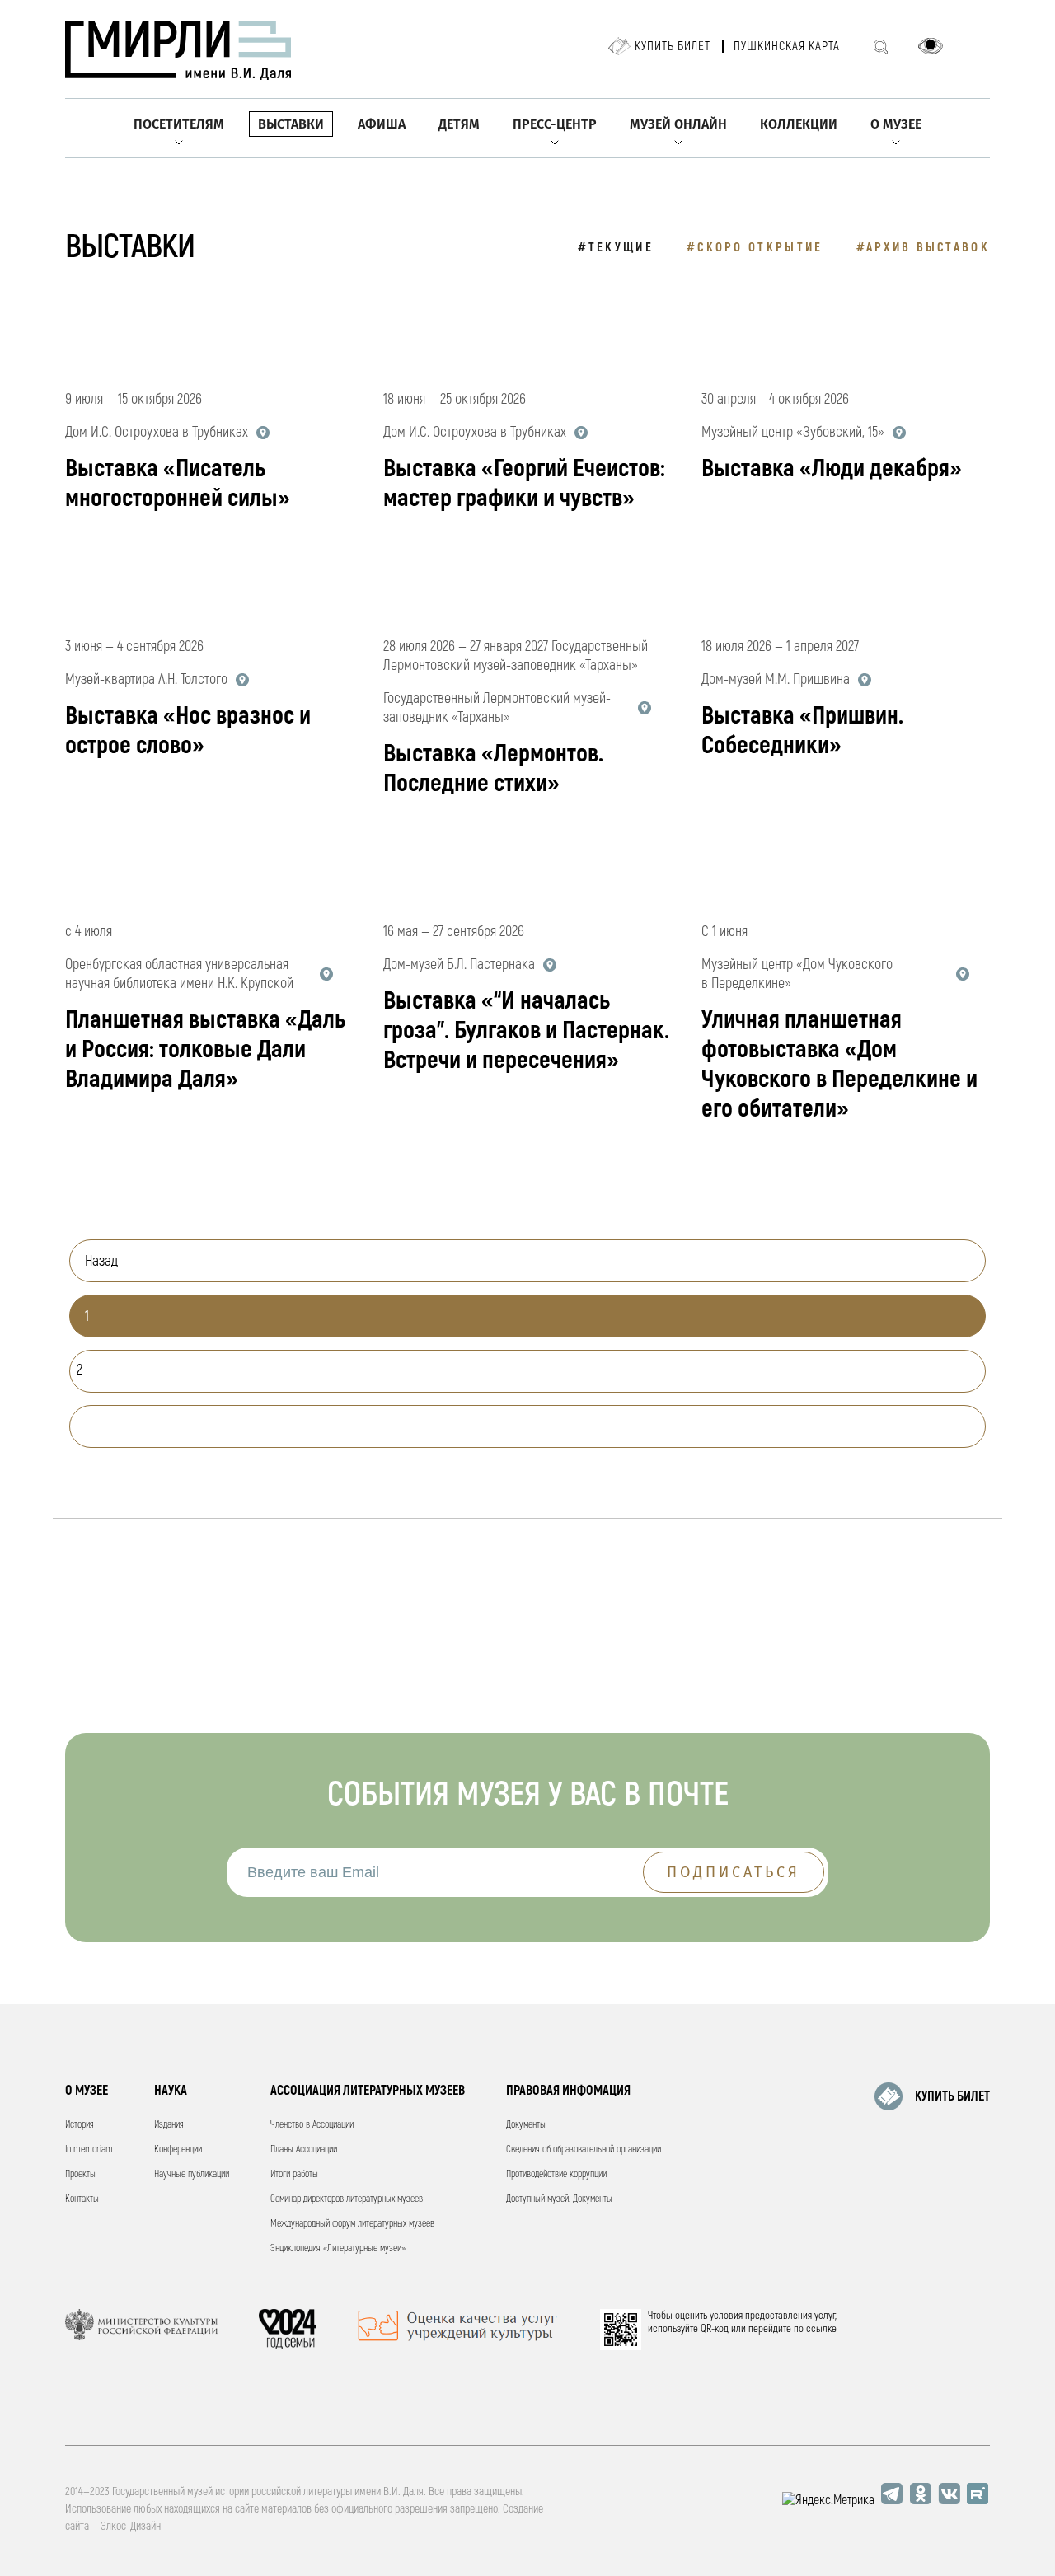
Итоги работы (294, 2174)
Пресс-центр (555, 124)
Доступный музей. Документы (559, 2199)
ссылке (821, 2329)
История (80, 2125)
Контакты (82, 2199)
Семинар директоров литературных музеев (347, 2199)
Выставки (291, 124)
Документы (526, 2125)
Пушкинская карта (787, 47)
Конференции (178, 2150)
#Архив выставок (924, 248)
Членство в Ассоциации (312, 2125)
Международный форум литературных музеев (352, 2224)
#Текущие (616, 248)
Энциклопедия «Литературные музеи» (338, 2248)
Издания (169, 2125)
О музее (896, 124)
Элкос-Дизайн (131, 2526)
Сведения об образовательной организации (584, 2150)
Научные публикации (192, 2174)
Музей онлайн (678, 124)
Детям (459, 124)
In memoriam (89, 2150)
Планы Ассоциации (304, 2150)
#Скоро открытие (755, 248)
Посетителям (179, 124)
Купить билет (673, 47)
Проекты (80, 2174)
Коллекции (799, 124)
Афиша (382, 124)
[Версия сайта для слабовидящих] (931, 46)
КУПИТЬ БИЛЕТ (952, 2096)
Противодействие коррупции (556, 2174)
